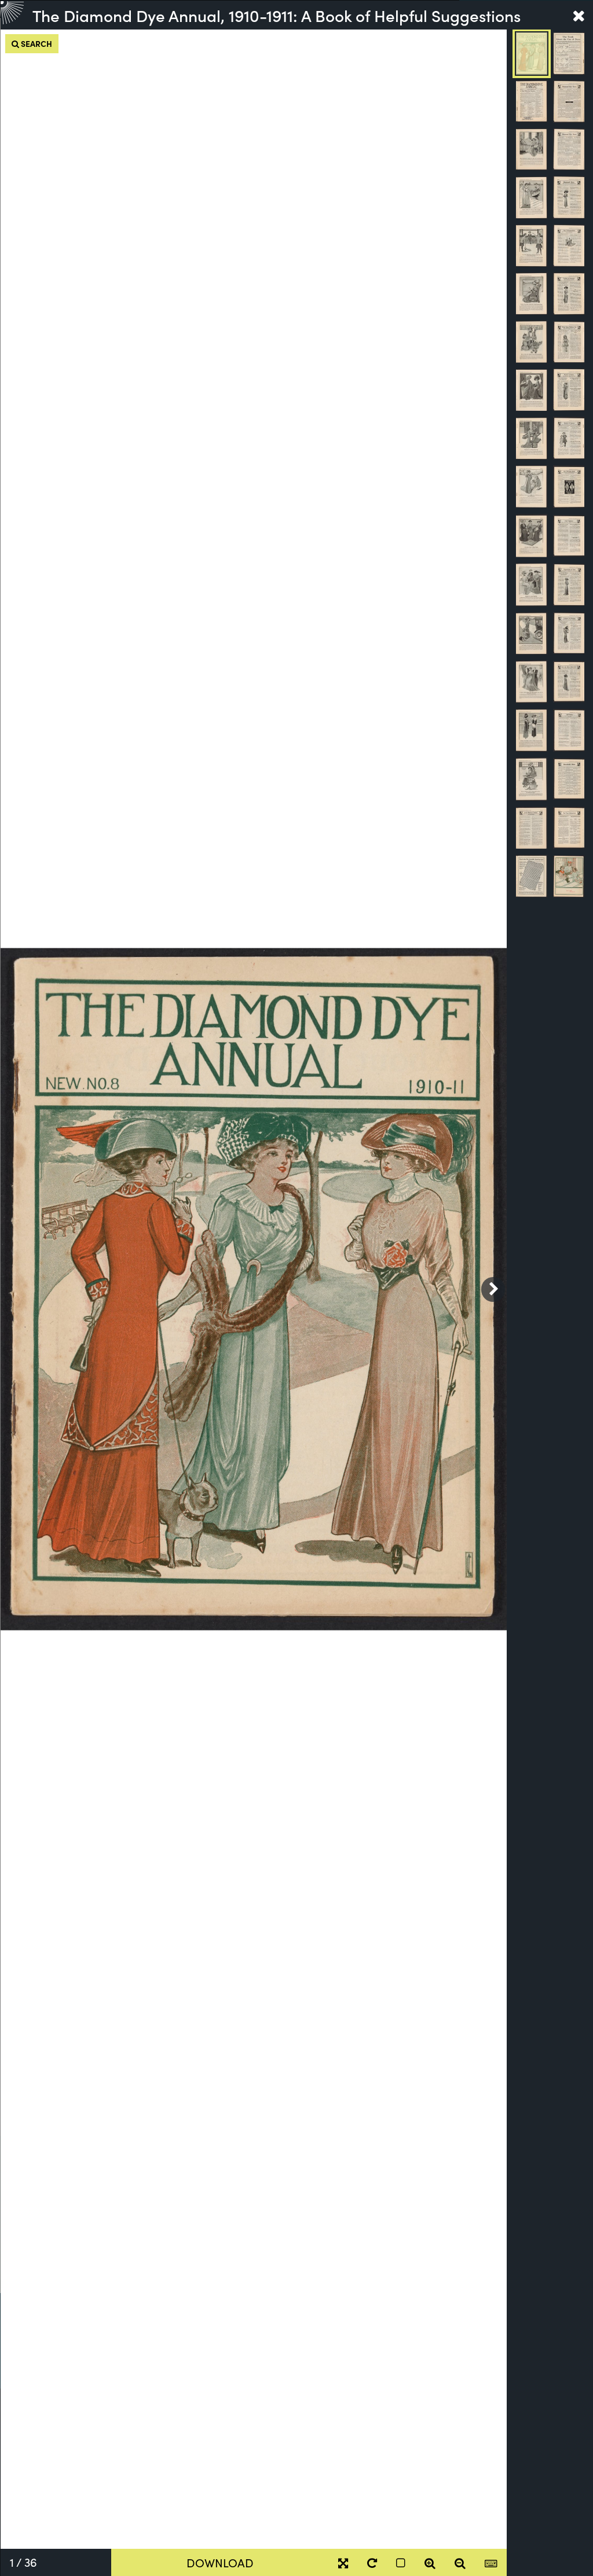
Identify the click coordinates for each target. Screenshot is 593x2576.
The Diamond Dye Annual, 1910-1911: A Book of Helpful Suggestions (277, 15)
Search (36, 43)
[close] (579, 15)
